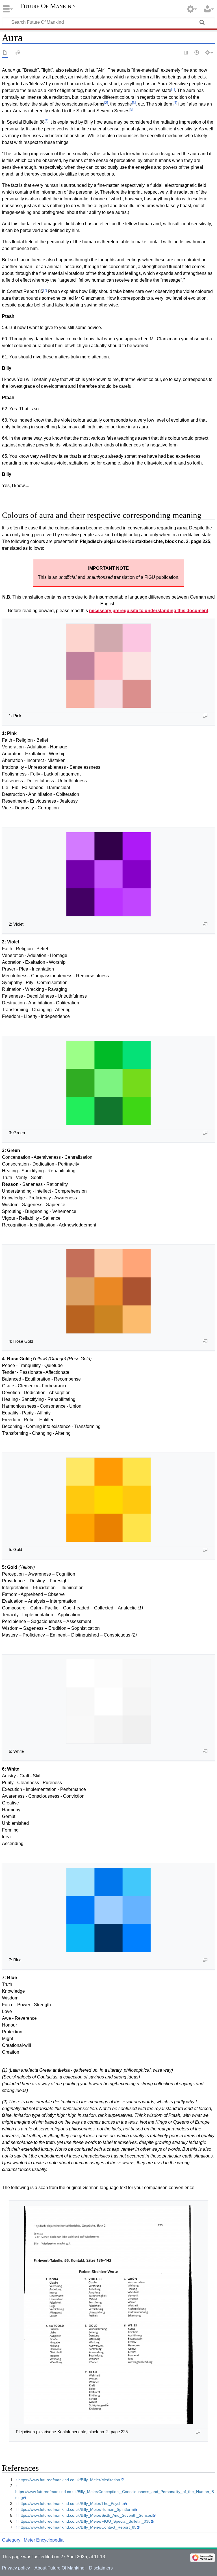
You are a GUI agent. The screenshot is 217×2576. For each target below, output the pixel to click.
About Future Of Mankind (59, 2568)
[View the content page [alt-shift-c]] (5, 53)
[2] (106, 103)
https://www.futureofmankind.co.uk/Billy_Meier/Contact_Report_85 (77, 2527)
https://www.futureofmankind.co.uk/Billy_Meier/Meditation (69, 2480)
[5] (131, 109)
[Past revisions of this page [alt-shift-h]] (197, 53)
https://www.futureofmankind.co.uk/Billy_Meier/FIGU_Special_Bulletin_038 (84, 2521)
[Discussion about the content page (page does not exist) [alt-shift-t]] (18, 53)
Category (11, 2540)
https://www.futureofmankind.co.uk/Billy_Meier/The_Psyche (71, 2503)
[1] (173, 89)
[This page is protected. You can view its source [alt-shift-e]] (186, 53)
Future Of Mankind (47, 6)
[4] (175, 103)
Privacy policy (16, 2568)
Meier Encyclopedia (44, 2540)
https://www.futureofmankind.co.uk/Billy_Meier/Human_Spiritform (76, 2509)
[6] (46, 121)
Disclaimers (101, 2568)
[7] (45, 290)
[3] (134, 103)
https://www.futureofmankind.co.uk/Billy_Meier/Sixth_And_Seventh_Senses (85, 2515)
